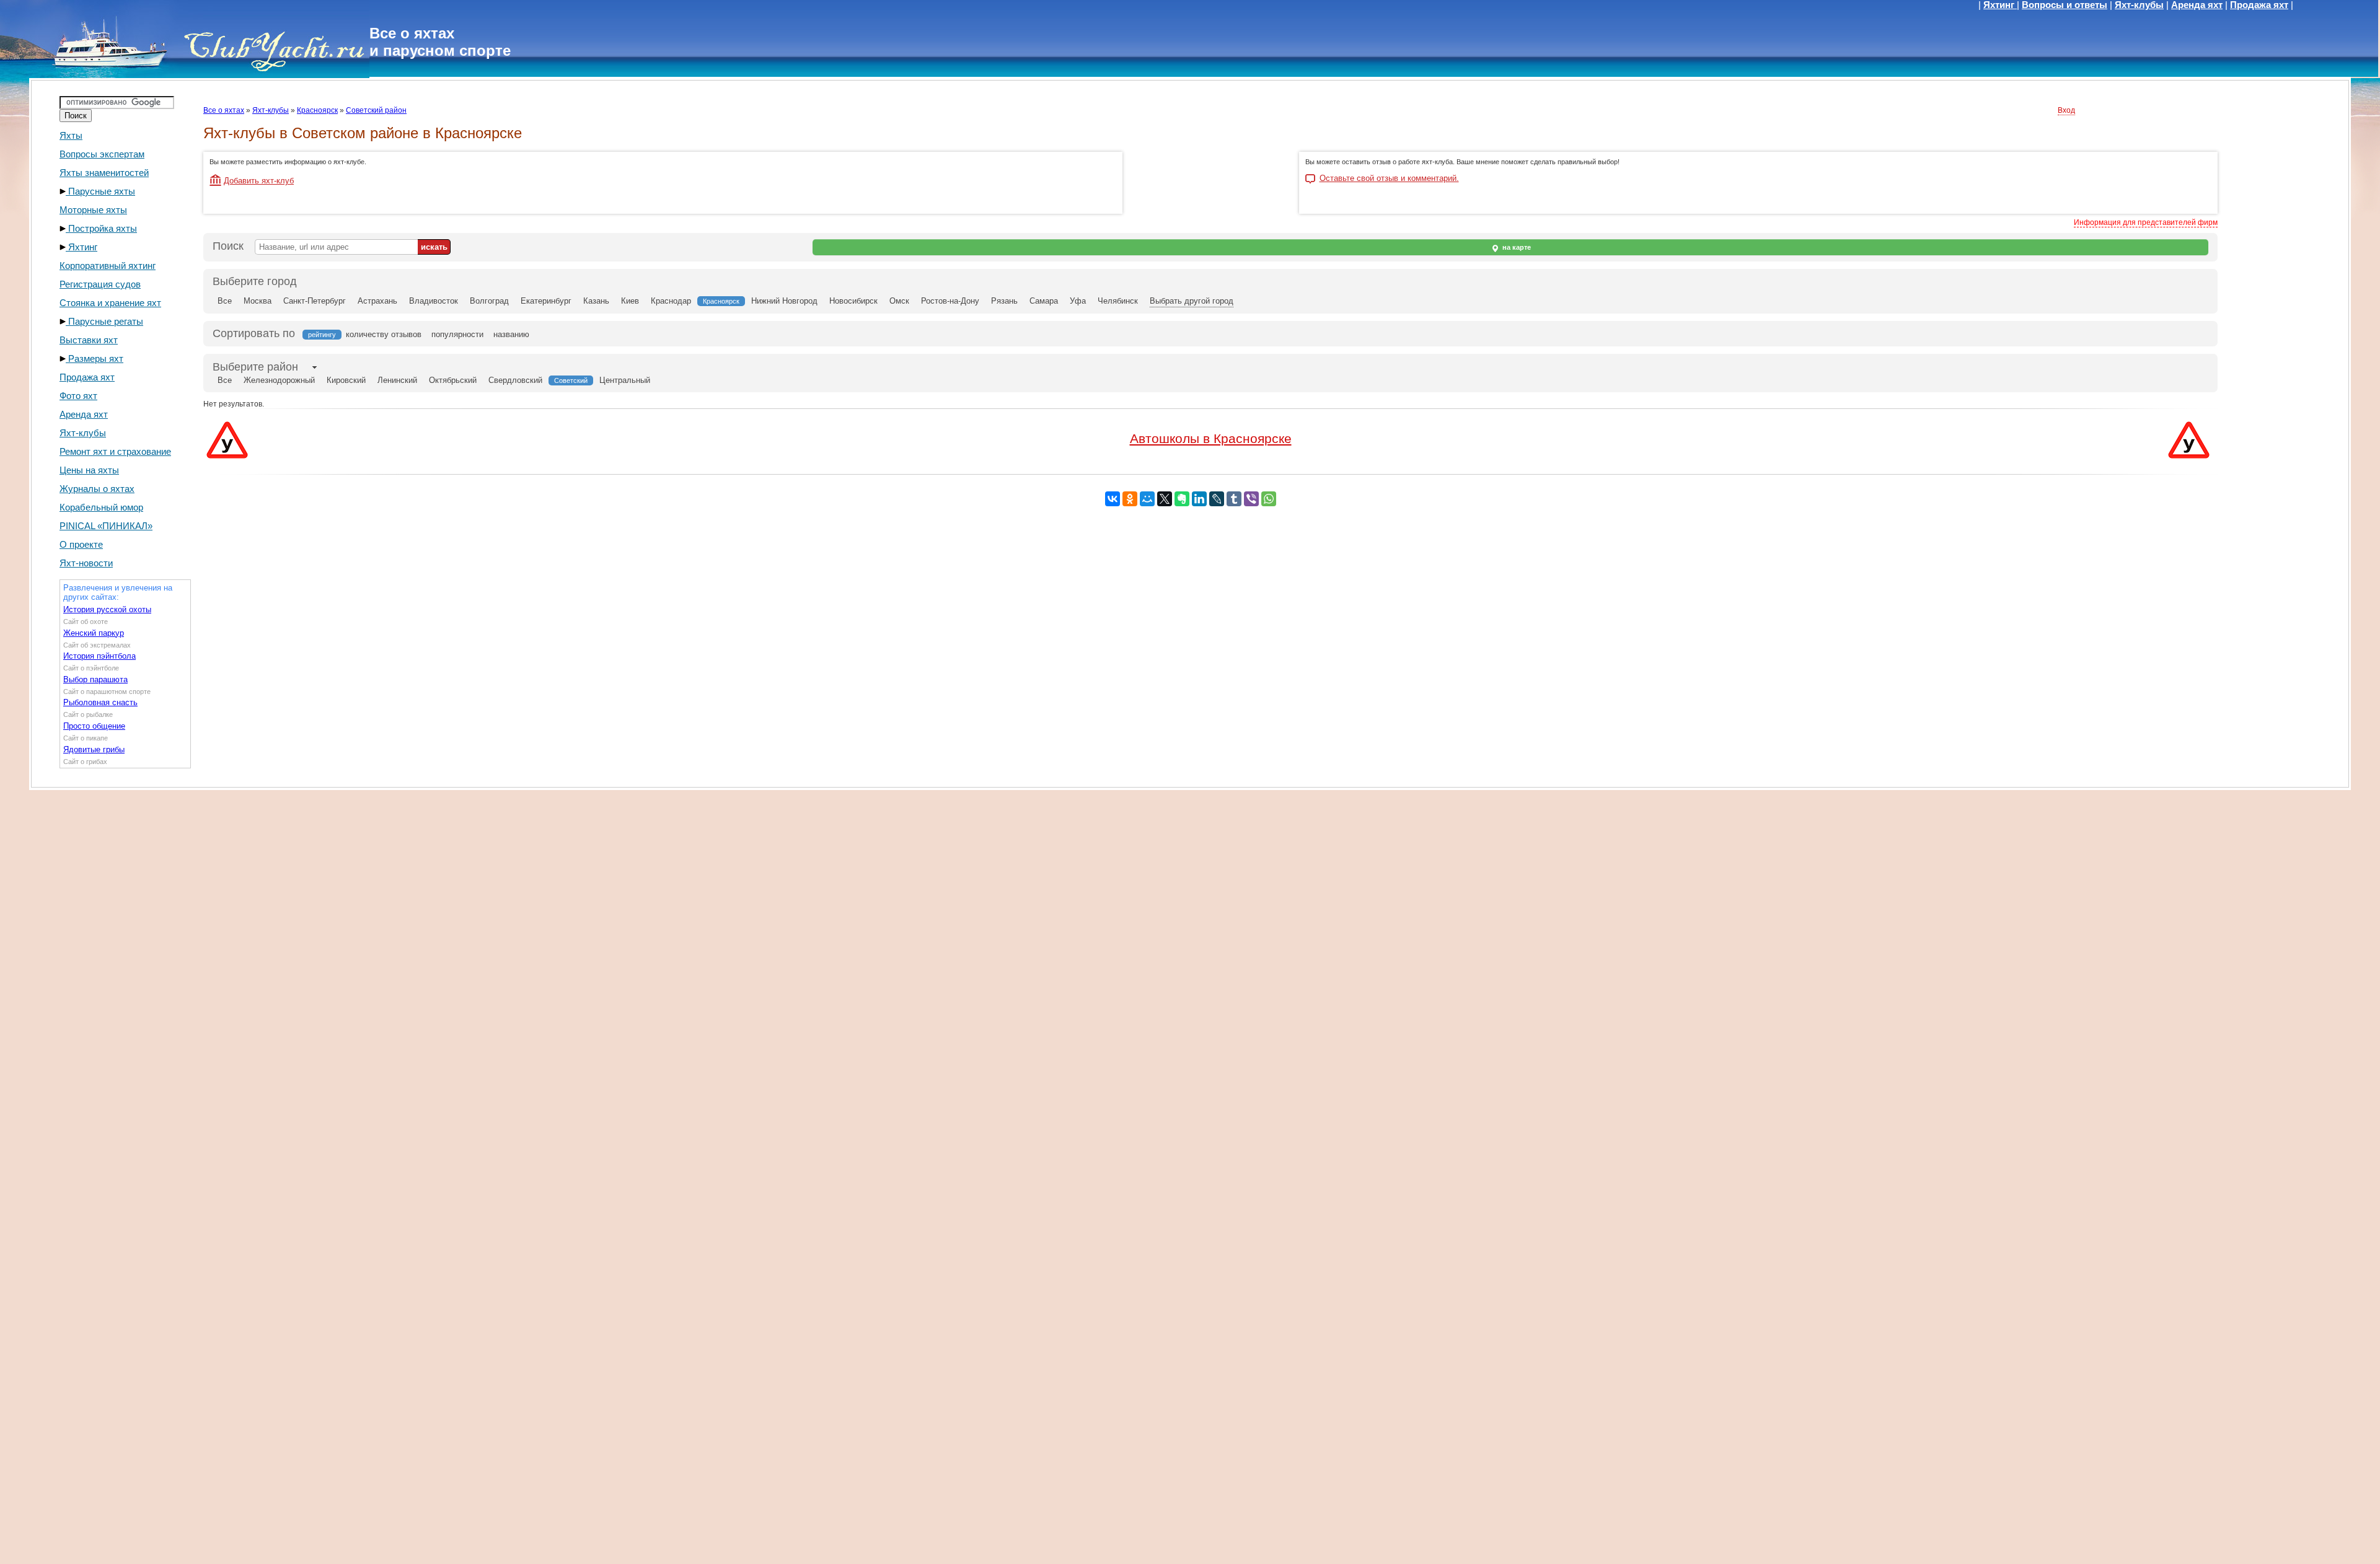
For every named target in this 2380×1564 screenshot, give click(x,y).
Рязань (1004, 301)
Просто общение (94, 726)
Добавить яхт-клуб (259, 181)
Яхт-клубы (2139, 5)
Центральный (625, 380)
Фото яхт (78, 396)
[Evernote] (1182, 499)
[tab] (255, 367)
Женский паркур (94, 633)
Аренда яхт (2197, 5)
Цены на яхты (89, 470)
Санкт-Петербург (315, 301)
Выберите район (255, 367)
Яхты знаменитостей (104, 173)
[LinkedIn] (1199, 499)
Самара (1044, 301)
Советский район (376, 110)
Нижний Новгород (784, 301)
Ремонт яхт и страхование (115, 451)
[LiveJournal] (1217, 499)
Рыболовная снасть (100, 702)
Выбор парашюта (95, 679)
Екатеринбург (546, 301)
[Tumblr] (1234, 499)
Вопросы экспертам (102, 154)
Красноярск (317, 110)
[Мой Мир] (1147, 499)
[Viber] (1251, 499)
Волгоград (489, 301)
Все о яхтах (224, 110)
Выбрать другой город (1192, 301)
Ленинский (397, 380)
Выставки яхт (89, 340)
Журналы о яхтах (97, 489)
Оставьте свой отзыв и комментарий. (1389, 178)
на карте (1516, 247)
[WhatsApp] (1269, 499)
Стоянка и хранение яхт (110, 303)
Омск (899, 301)
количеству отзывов (384, 334)
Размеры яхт (95, 358)
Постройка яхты (101, 228)
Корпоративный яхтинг (108, 266)
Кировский (346, 380)
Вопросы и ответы (2065, 5)
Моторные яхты (93, 210)
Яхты (71, 135)
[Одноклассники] (1130, 499)
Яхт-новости (86, 563)
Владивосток (434, 301)
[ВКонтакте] (1113, 499)
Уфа (1078, 301)
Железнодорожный (279, 380)
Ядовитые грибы (94, 749)
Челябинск (1118, 301)
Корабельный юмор (101, 507)
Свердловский (515, 380)
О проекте (81, 544)
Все (225, 301)
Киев (630, 301)
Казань (596, 301)
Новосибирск (853, 301)
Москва (258, 301)
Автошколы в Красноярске (1211, 438)
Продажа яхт (2259, 5)
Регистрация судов (100, 284)
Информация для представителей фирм (2146, 222)
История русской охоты (107, 609)
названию (511, 334)
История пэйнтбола (99, 656)
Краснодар (671, 301)
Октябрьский (453, 380)
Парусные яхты (100, 191)
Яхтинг (2000, 5)
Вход (2066, 110)
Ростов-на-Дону (950, 301)
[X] (1165, 499)
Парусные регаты (104, 321)
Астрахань (377, 301)
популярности (457, 334)
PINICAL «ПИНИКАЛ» (106, 526)
